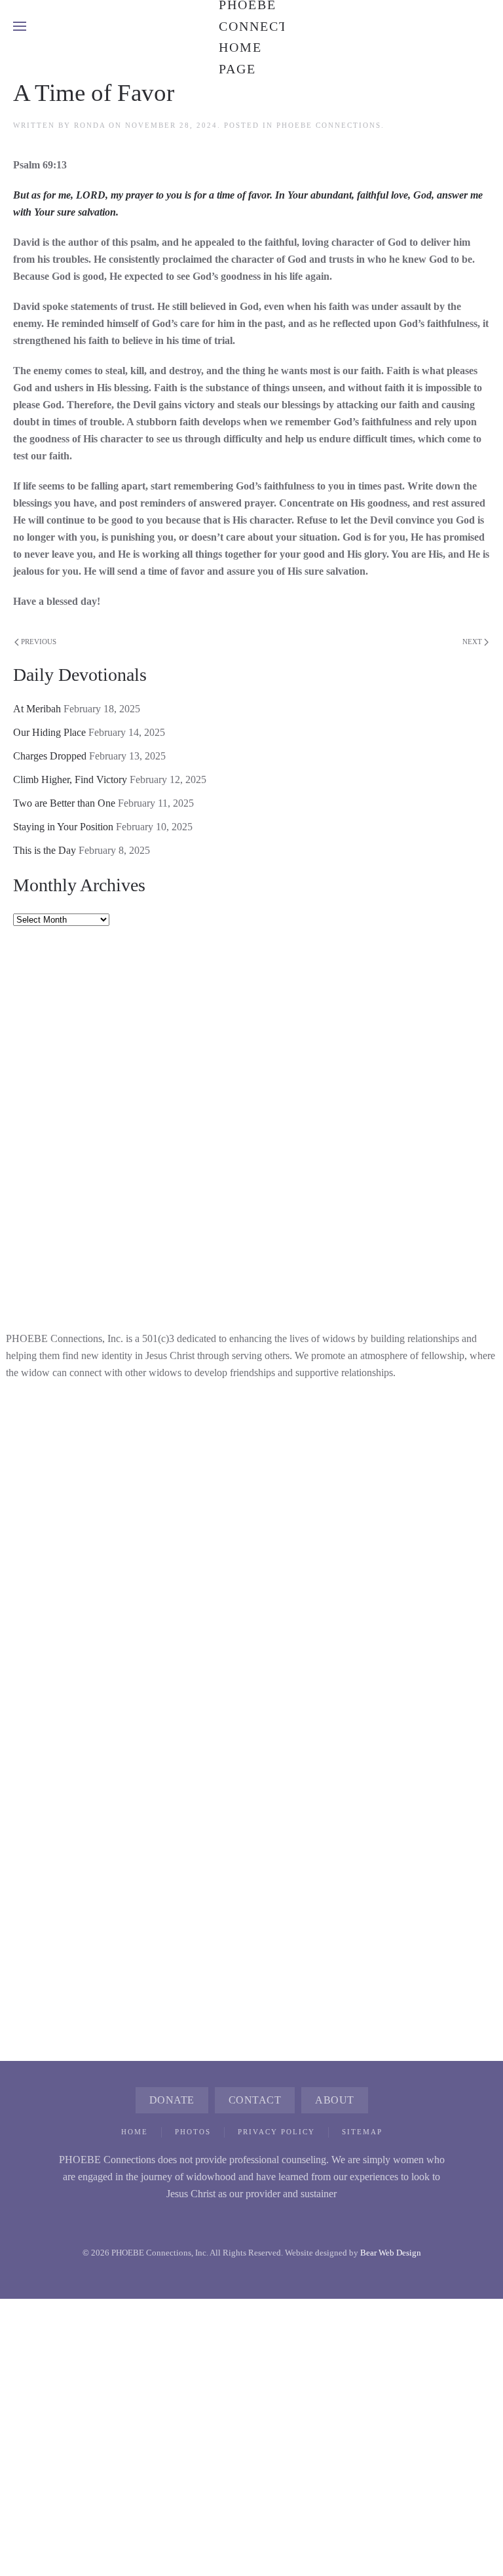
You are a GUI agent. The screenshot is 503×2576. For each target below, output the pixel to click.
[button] (20, 26)
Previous (39, 642)
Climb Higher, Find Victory (70, 779)
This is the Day (45, 850)
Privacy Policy (276, 2132)
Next (472, 642)
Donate (172, 2100)
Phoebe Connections (329, 125)
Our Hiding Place (49, 732)
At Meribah (37, 709)
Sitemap (362, 2132)
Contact (255, 2100)
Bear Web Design (391, 2253)
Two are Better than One (64, 803)
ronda (90, 125)
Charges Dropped (50, 756)
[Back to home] (251, 26)
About (335, 2100)
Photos (193, 2132)
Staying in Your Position (63, 827)
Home (135, 2132)
